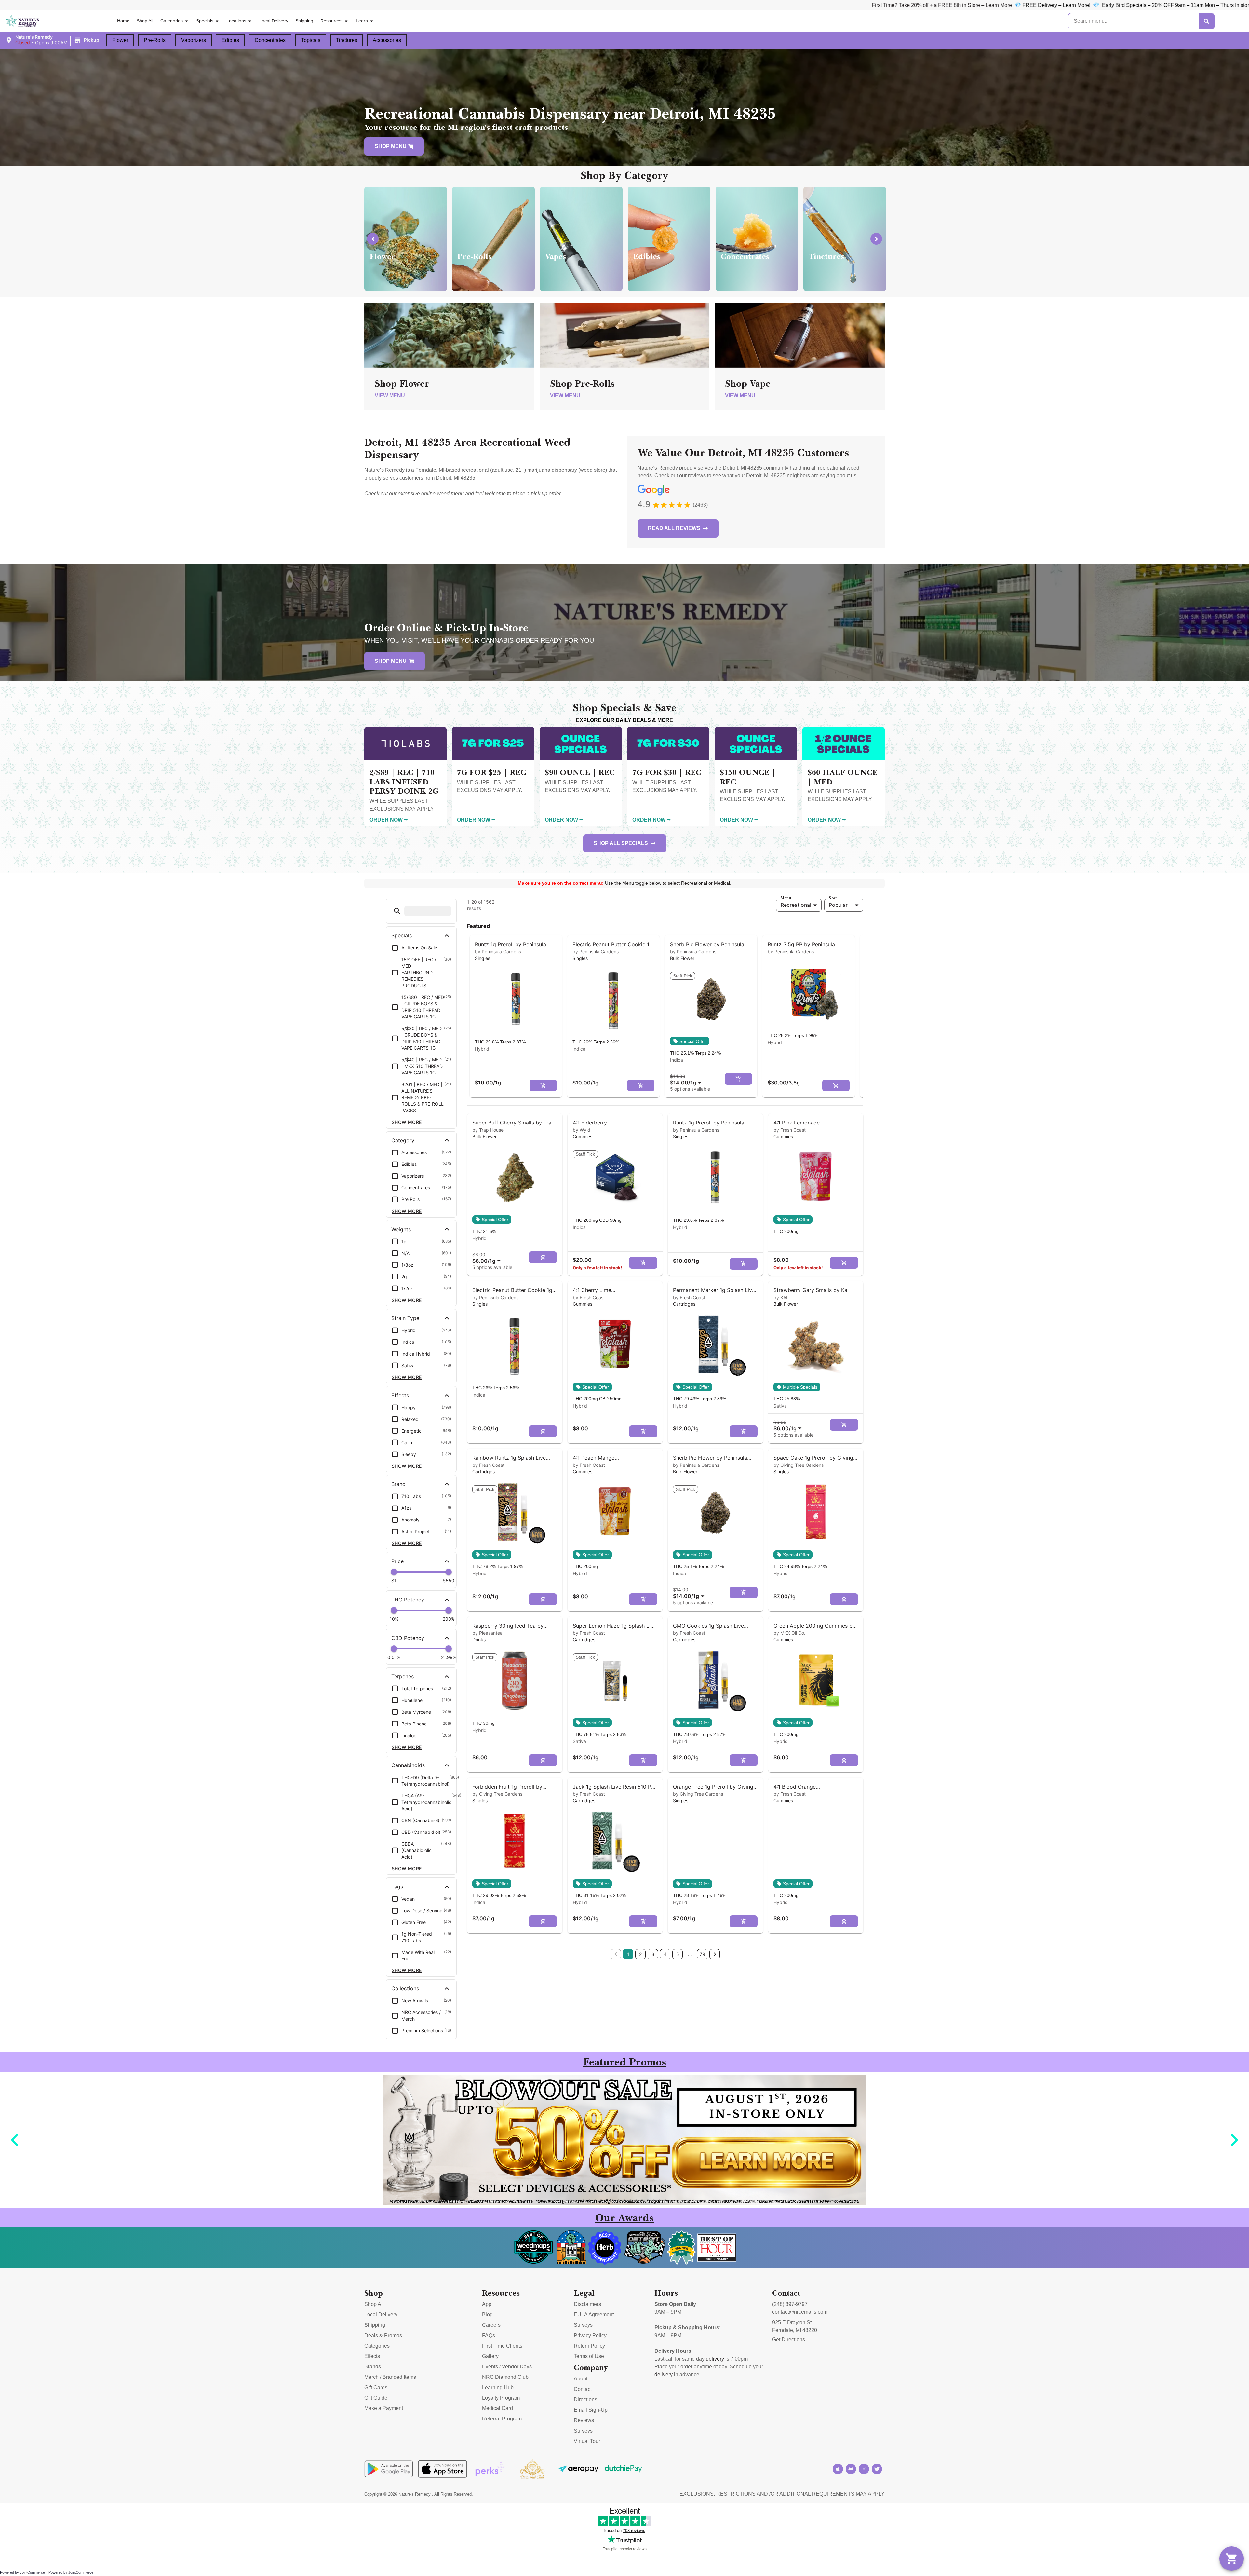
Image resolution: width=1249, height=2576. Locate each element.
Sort (833, 898)
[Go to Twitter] (877, 2469)
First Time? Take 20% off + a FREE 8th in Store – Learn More (182, 5)
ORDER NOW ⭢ (389, 820)
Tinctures (347, 40)
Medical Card (497, 2408)
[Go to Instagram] (864, 2469)
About (581, 2379)
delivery (715, 2359)
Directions (585, 2399)
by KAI (780, 1297)
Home (123, 21)
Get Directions (789, 2340)
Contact (583, 2389)
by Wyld (582, 1130)
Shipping (304, 21)
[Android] (851, 2469)
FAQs (489, 2335)
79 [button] (702, 1954)
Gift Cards (376, 2387)
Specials (205, 21)
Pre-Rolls (155, 40)
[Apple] (838, 2469)
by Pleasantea (487, 1633)
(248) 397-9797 (790, 2304)
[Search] (1206, 21)
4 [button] (665, 1954)
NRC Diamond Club (505, 2377)
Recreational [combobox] (796, 905)
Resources (331, 21)
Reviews (584, 2420)
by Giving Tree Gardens (799, 1465)
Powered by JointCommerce (22, 2572)
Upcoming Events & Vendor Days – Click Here (558, 5)
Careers (491, 2325)
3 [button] (653, 1954)
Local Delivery (274, 21)
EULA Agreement (594, 2315)
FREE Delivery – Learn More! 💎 (301, 5)
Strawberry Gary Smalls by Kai (811, 1290)
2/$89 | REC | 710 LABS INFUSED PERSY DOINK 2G (404, 782)
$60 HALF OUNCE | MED (843, 777)
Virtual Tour (587, 2441)
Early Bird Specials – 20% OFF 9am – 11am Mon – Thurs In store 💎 (423, 5)
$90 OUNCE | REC (580, 772)
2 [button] (640, 1954)
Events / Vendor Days (507, 2367)
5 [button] (678, 1954)
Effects (372, 2356)
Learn (362, 21)
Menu (786, 898)
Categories (172, 21)
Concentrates (270, 40)
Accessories (387, 40)
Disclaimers (587, 2304)
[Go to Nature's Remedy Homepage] (23, 21)
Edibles (230, 40)
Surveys (583, 2325)
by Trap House (488, 1130)
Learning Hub (498, 2387)
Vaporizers (194, 40)
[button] (53, 40)
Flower (120, 40)
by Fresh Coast (790, 1130)
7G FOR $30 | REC (667, 772)
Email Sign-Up (591, 2410)
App (487, 2304)
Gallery (490, 2356)
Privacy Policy (590, 2335)
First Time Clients (502, 2346)
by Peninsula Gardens (498, 952)
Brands (373, 2367)
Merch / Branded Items (390, 2377)
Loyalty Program (501, 2398)
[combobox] (687, 1079)
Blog (487, 2315)
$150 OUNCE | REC (748, 777)
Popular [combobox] (838, 905)
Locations (236, 21)
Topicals (311, 40)
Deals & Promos (383, 2335)
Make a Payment (384, 2408)
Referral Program (502, 2419)
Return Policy (589, 2346)
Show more (407, 1122)
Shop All (145, 21)
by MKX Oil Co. (789, 1633)
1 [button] (628, 1954)
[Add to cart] (543, 1085)
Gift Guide (376, 2398)
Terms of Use (589, 2356)
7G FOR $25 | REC (491, 772)
